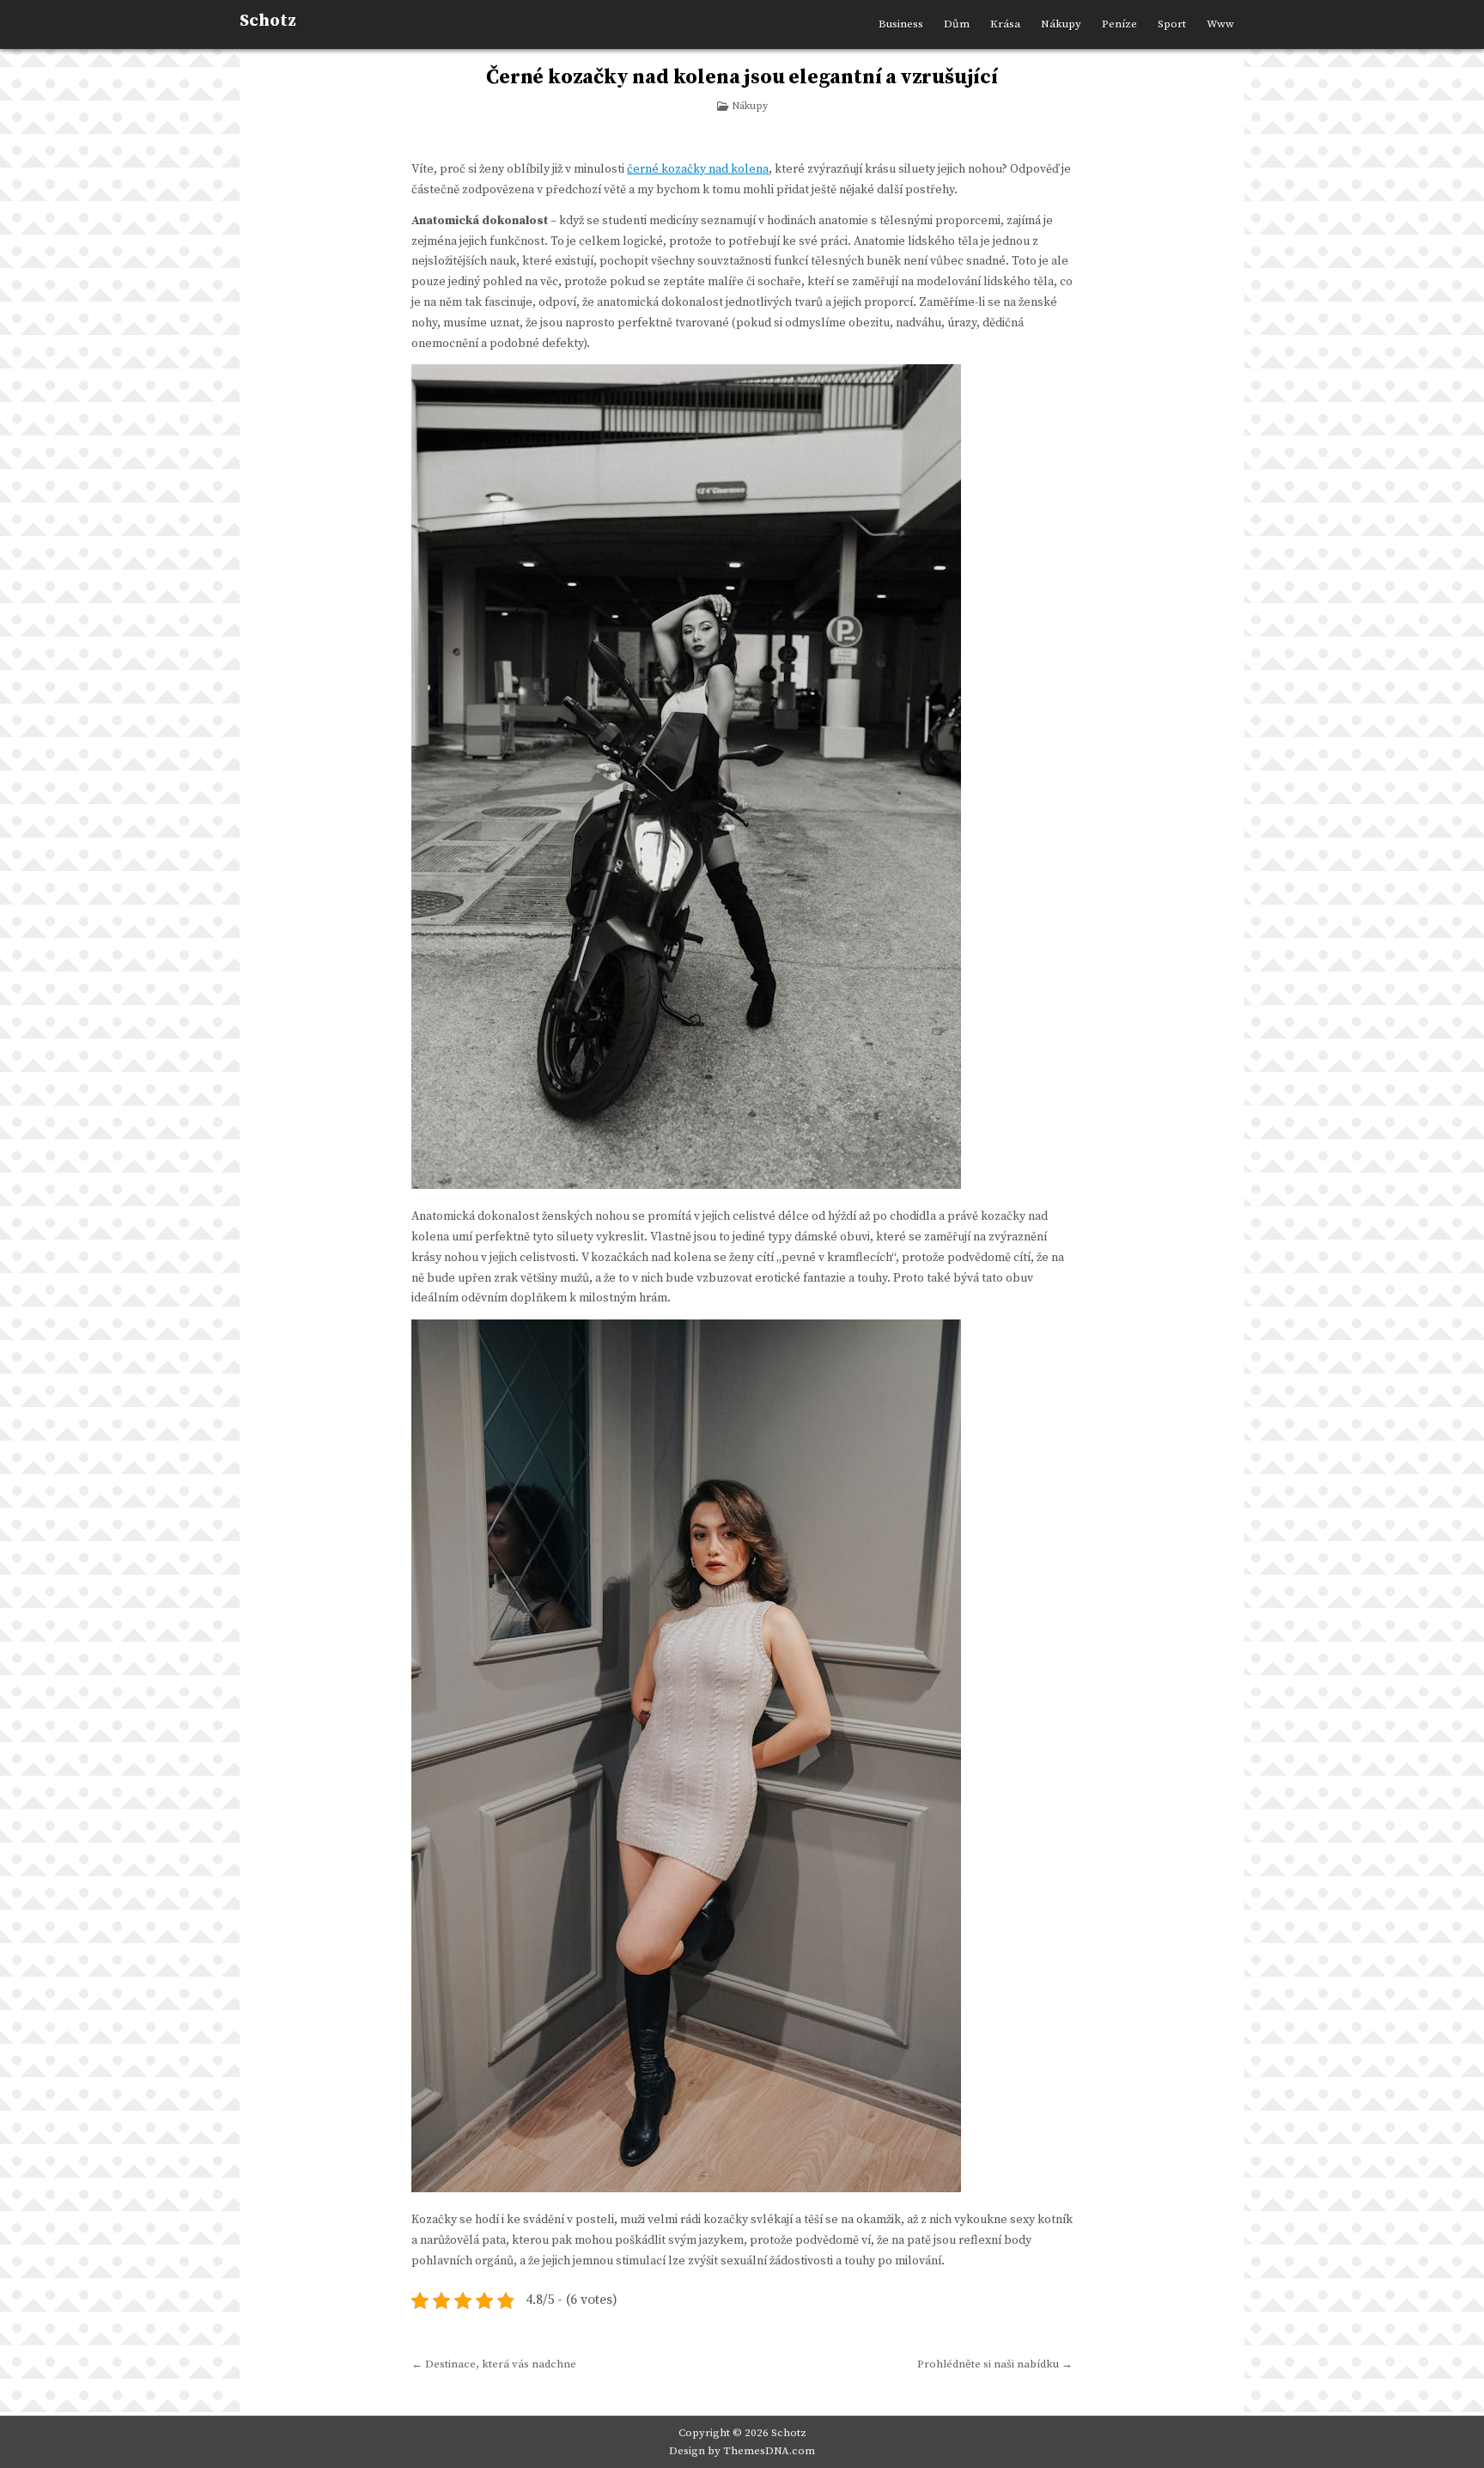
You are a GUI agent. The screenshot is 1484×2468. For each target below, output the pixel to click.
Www (1220, 24)
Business (901, 24)
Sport (1172, 24)
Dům (957, 24)
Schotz (268, 21)
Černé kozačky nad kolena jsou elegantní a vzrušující (742, 77)
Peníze (1119, 24)
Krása (1005, 24)
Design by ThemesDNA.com (742, 2451)
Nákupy (1061, 24)
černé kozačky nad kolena (698, 169)
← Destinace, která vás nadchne (494, 2364)
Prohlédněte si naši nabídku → (995, 2364)
